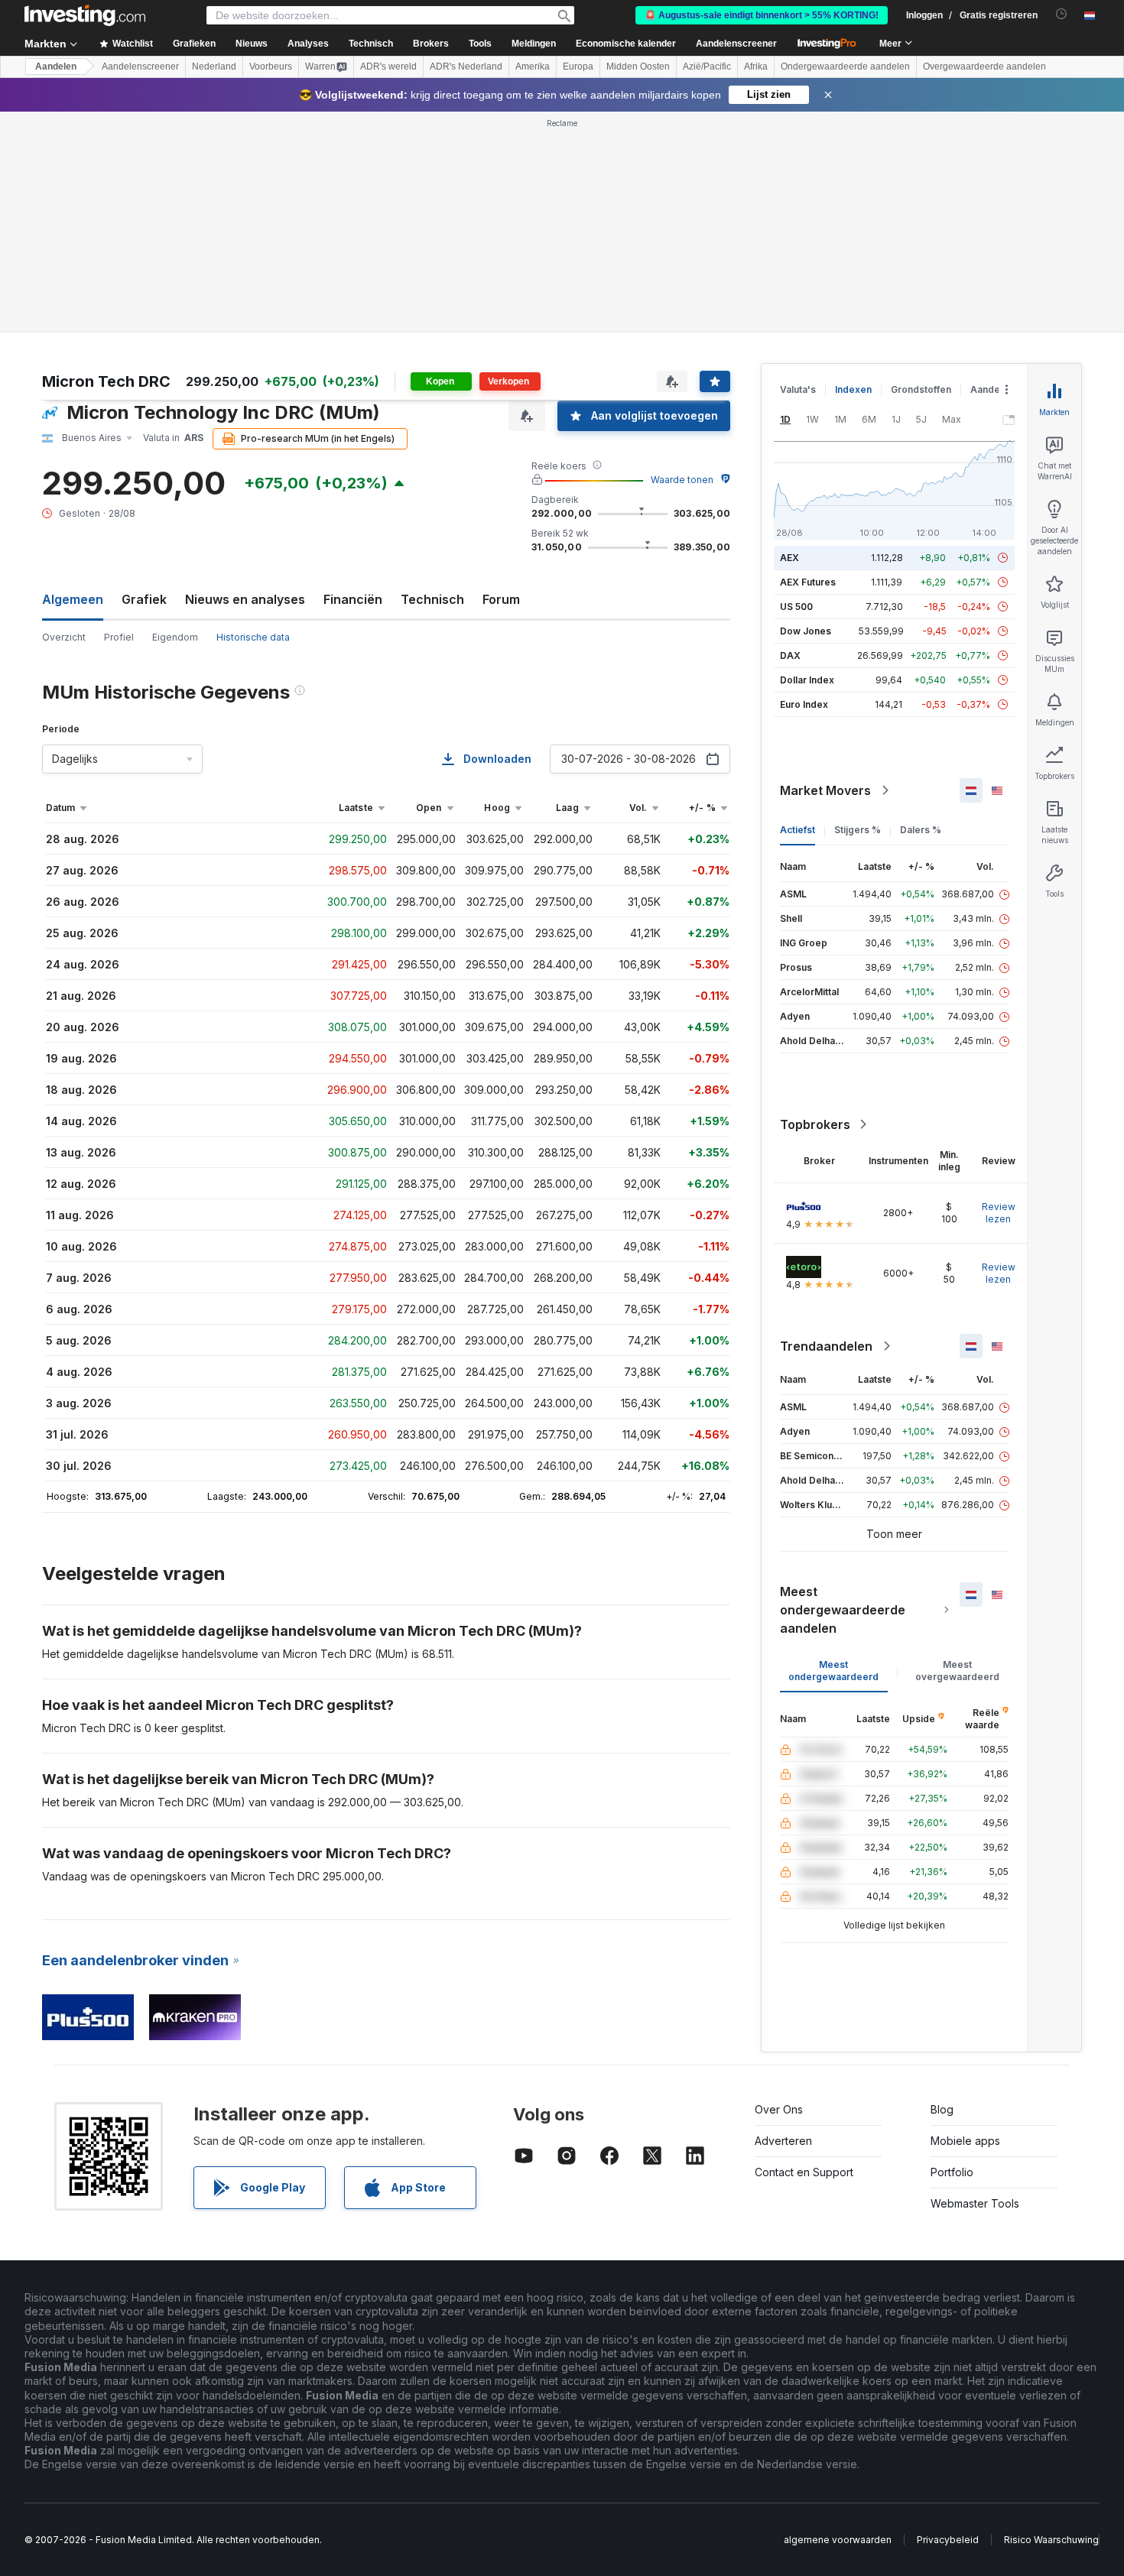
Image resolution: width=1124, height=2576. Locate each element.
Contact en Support (804, 2172)
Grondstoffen (921, 389)
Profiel (119, 637)
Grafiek (144, 599)
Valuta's (798, 389)
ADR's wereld (388, 67)
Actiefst (798, 830)
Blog (942, 2109)
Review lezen (999, 1213)
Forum (501, 599)
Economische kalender (626, 44)
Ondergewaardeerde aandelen (845, 67)
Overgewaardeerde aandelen (984, 67)
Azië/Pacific (707, 67)
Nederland (214, 67)
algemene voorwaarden (838, 2540)
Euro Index (804, 704)
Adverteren (783, 2141)
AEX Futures (808, 582)
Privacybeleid (948, 2540)
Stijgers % (858, 830)
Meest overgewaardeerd (957, 1671)
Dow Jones (806, 631)
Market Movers (825, 790)
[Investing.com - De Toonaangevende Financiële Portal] (85, 15)
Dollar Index (807, 680)
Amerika (533, 67)
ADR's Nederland (466, 67)
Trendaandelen (826, 1346)
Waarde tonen (682, 480)
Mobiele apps (965, 2141)
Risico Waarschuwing (1051, 2540)
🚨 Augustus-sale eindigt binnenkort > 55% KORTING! (762, 15)
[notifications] (1062, 14)
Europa (578, 67)
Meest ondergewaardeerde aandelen (843, 1610)
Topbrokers (815, 1124)
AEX (789, 558)
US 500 (796, 607)
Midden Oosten (638, 67)
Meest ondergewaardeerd (833, 1671)
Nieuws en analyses (245, 599)
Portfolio (952, 2172)
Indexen (853, 389)
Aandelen (56, 67)
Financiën (353, 599)
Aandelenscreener (736, 44)
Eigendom (175, 637)
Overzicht (64, 637)
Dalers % (921, 830)
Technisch (432, 599)
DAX (790, 655)
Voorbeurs (271, 67)
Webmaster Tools (975, 2203)
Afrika (756, 67)
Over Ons (779, 2109)
